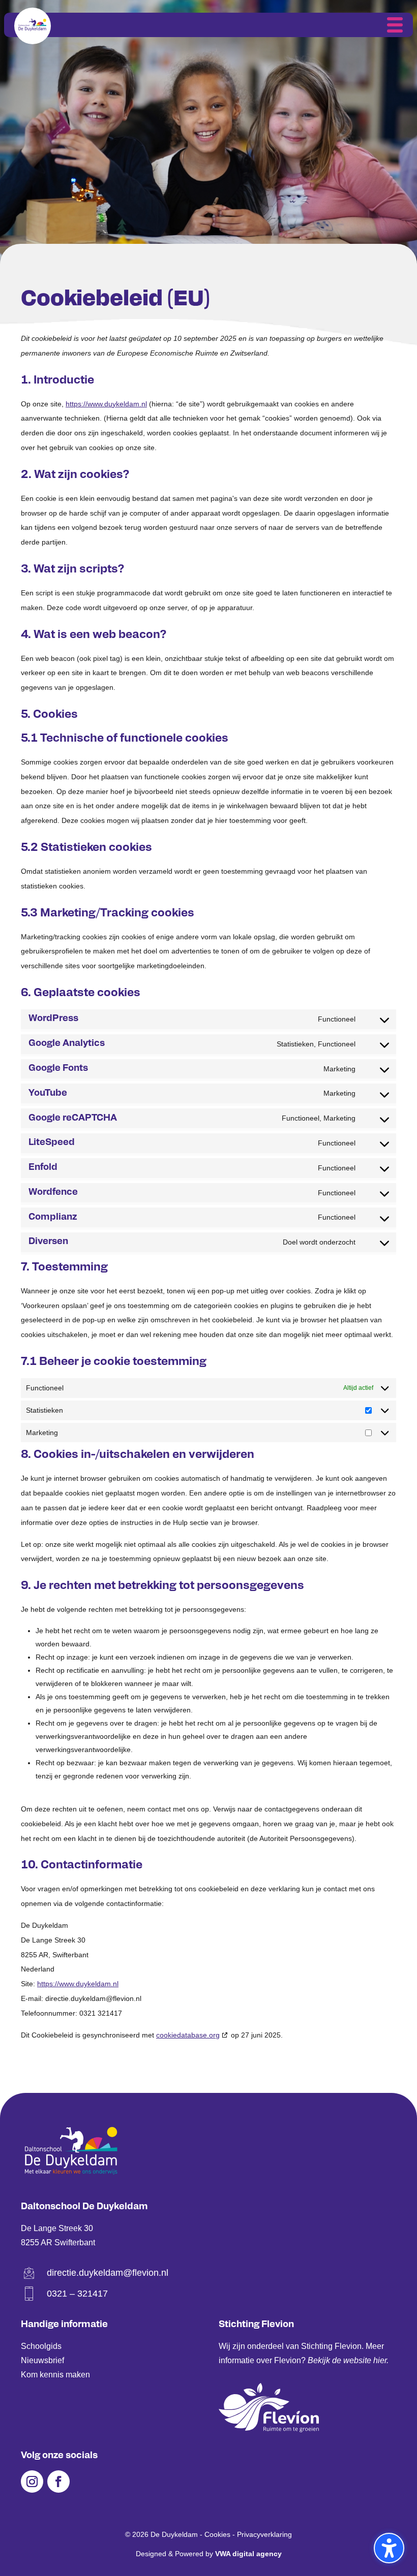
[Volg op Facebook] (58, 2482)
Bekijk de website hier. (348, 2360)
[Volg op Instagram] (32, 2482)
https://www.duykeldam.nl (106, 404)
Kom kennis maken (55, 2375)
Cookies (217, 2534)
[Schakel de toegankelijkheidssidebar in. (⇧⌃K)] (389, 2548)
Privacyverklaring (264, 2534)
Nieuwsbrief (42, 2360)
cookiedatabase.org (188, 2035)
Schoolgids (41, 2346)
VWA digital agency (248, 2554)
